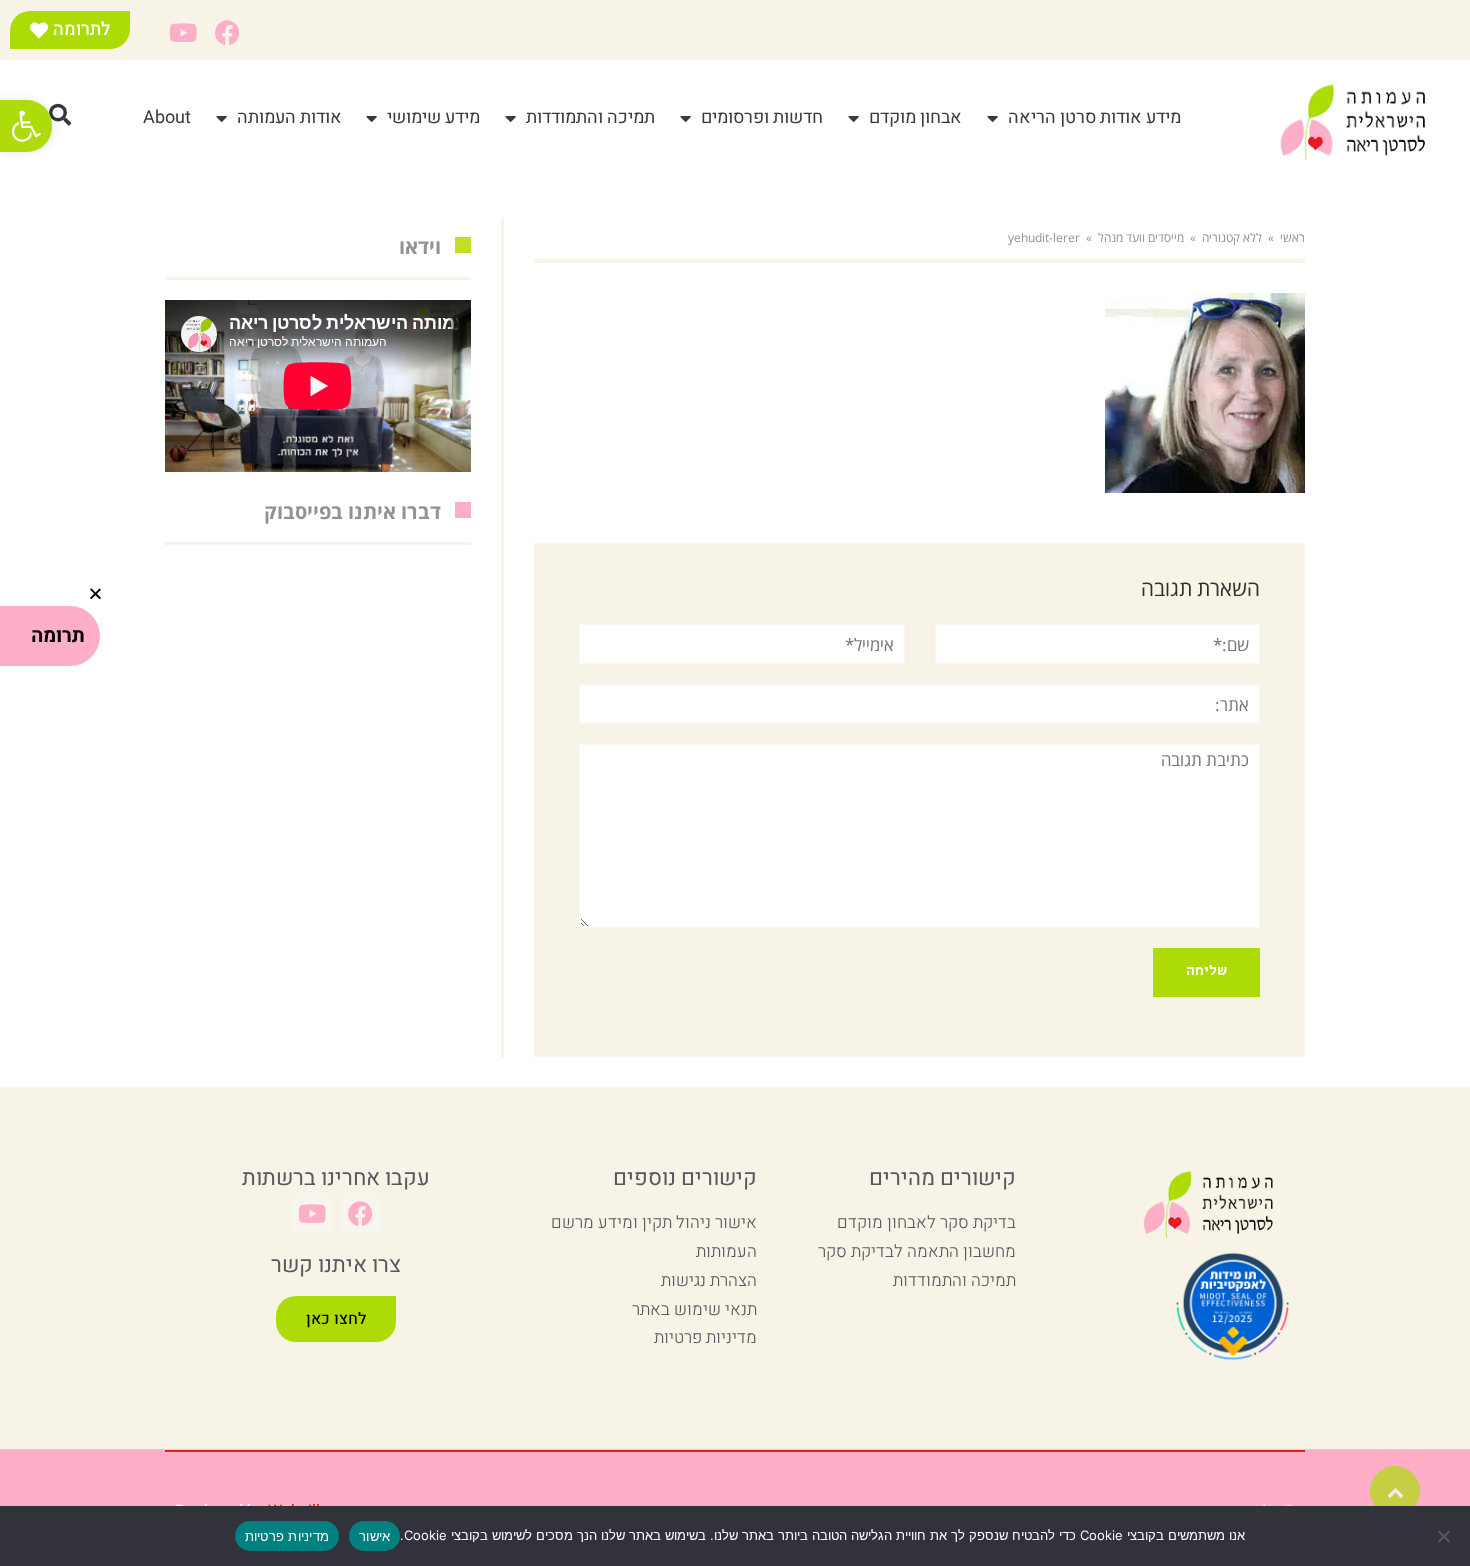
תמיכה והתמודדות (590, 117)
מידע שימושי (433, 117)
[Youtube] (182, 32)
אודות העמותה (289, 117)
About (167, 117)
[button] (26, 126)
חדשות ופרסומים (762, 117)
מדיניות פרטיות (287, 1536)
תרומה (58, 635)
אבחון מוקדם (915, 117)
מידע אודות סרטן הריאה (1094, 117)
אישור (374, 1536)
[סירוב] (1445, 1536)
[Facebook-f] (227, 32)
